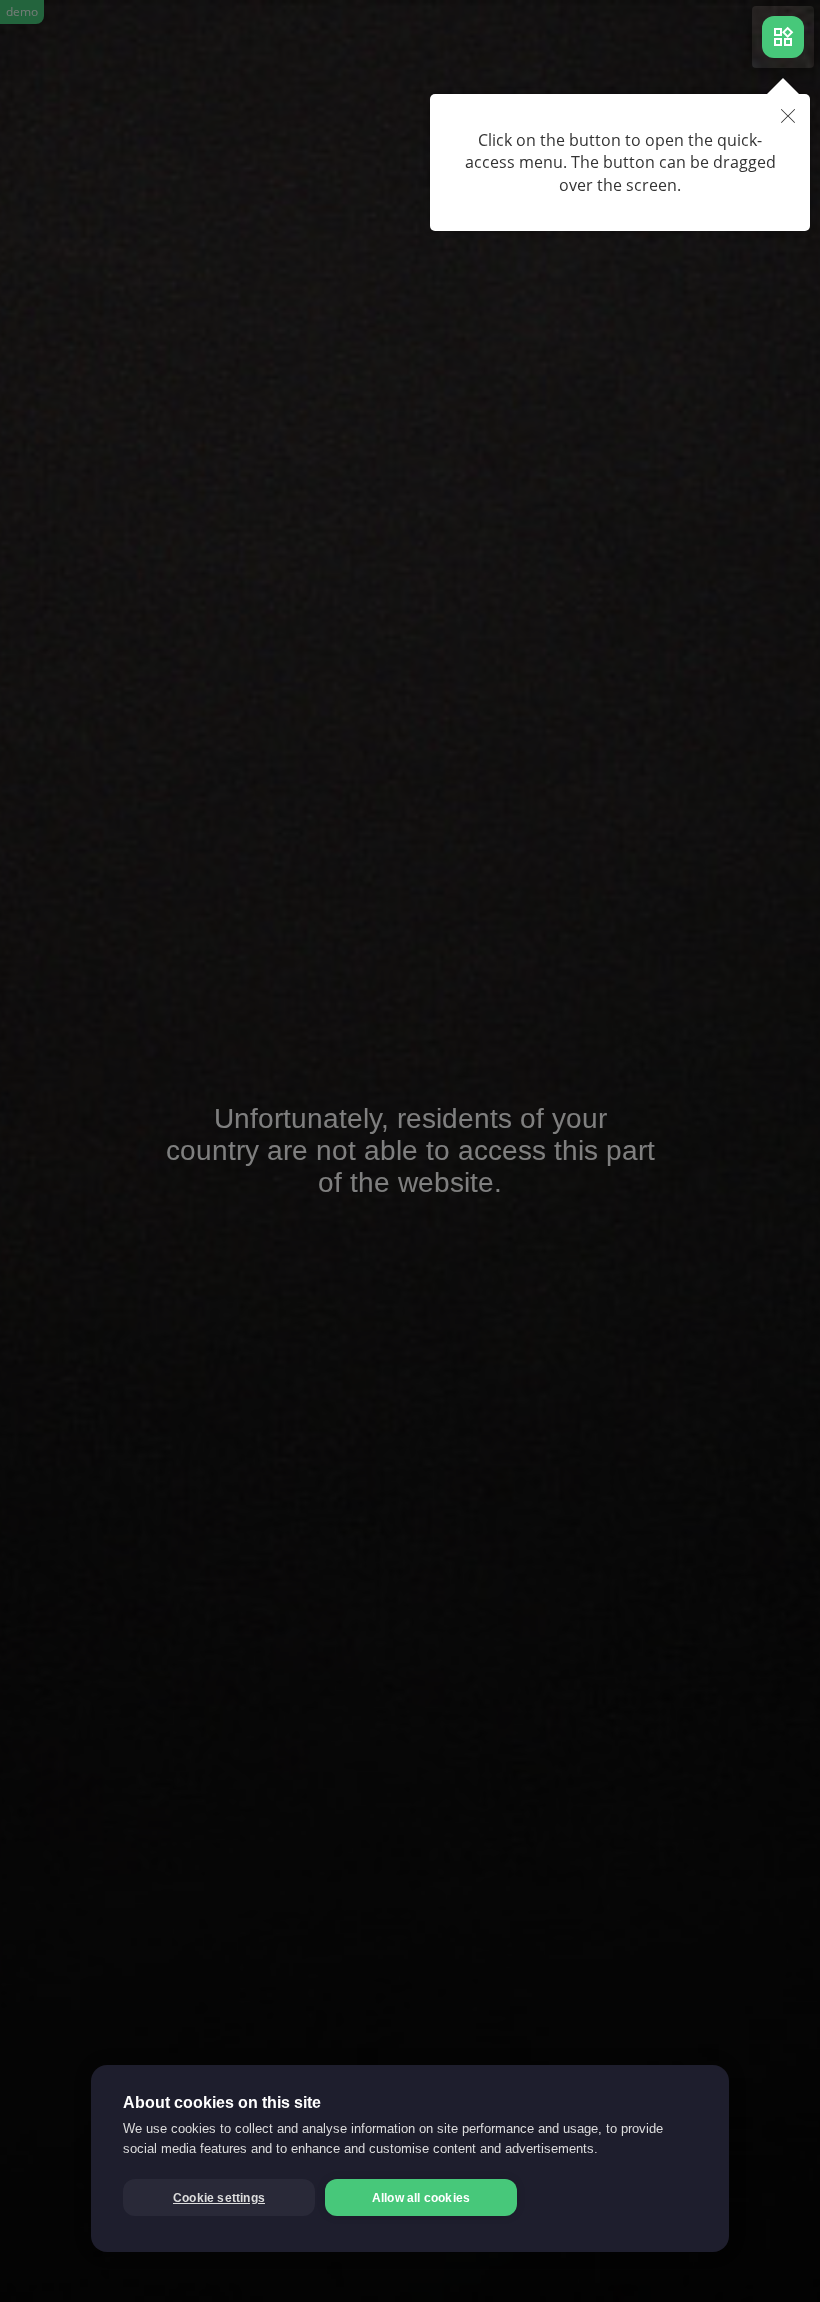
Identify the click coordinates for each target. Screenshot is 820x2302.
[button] (788, 117)
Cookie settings (219, 2198)
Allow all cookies (421, 2198)
